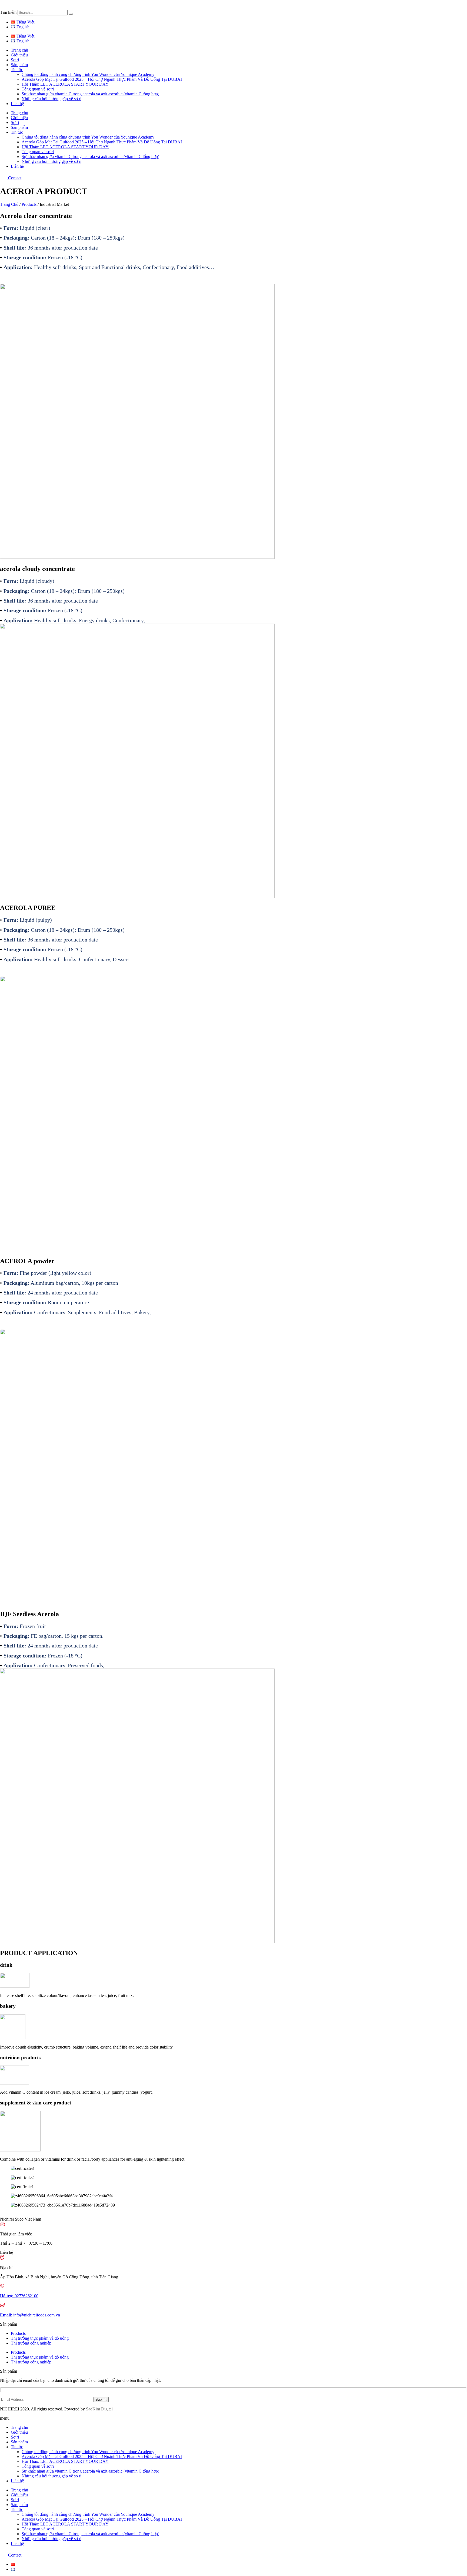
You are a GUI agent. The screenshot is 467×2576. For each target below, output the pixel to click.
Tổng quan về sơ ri (38, 89)
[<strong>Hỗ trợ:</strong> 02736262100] (2, 2287)
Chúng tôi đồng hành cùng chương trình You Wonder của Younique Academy (88, 74)
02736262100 (19, 2296)
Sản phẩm (19, 65)
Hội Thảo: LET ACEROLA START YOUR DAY (65, 84)
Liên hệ (17, 104)
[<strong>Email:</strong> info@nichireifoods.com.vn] (2, 2306)
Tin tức (17, 70)
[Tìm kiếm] (71, 14)
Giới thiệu (19, 55)
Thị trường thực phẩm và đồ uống (40, 2338)
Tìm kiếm (8, 12)
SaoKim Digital (99, 2409)
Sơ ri (15, 60)
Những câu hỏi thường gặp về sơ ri (51, 99)
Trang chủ (19, 50)
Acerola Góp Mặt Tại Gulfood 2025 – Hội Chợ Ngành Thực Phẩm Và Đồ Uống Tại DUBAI (102, 79)
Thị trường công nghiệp (31, 2343)
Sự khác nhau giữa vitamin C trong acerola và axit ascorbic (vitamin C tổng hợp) (90, 94)
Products (29, 204)
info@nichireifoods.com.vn (30, 2315)
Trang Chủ (9, 204)
